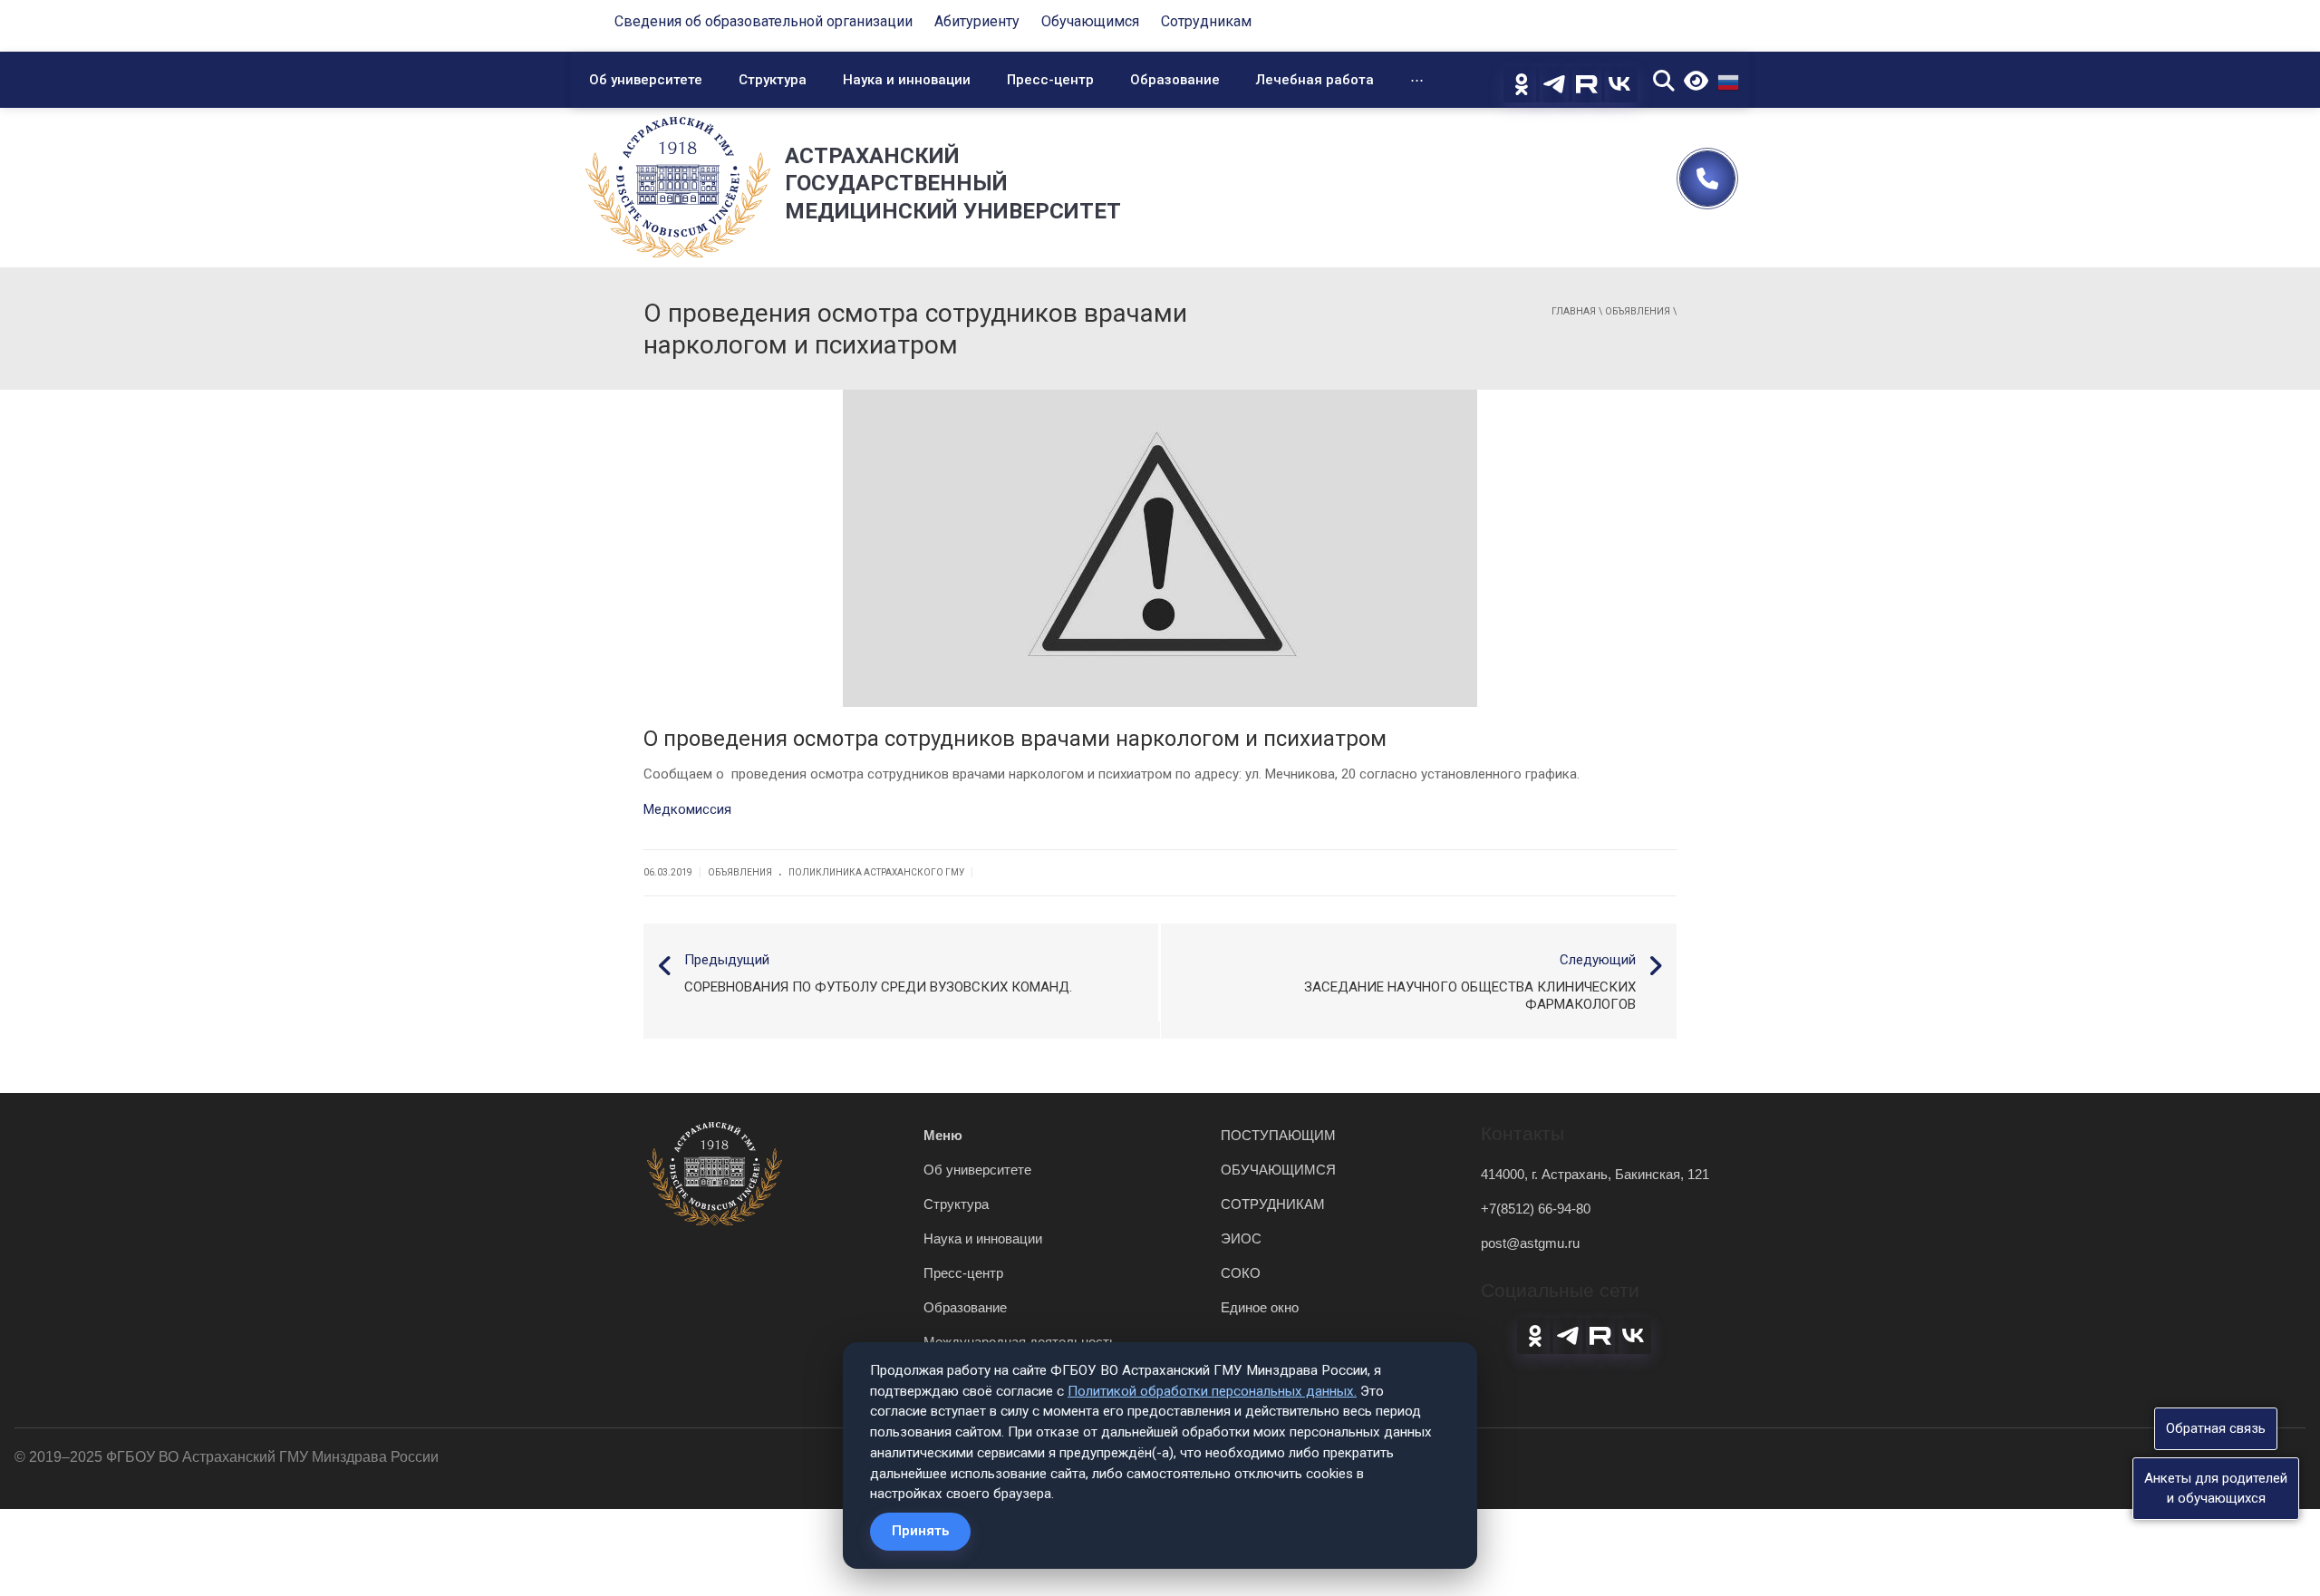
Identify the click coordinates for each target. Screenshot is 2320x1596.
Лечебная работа (1315, 80)
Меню (943, 1135)
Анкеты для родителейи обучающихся (2216, 1488)
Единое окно (1260, 1307)
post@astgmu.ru (1530, 1243)
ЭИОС (1241, 1238)
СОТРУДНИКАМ (1273, 1204)
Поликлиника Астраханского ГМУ (876, 872)
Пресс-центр (1050, 80)
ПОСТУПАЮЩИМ (1278, 1135)
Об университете (646, 80)
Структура (773, 80)
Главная (1574, 311)
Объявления (1638, 311)
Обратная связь (2216, 1428)
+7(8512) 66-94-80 (1536, 1209)
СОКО (1241, 1273)
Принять (920, 1531)
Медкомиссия (687, 809)
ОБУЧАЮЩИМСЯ (1278, 1170)
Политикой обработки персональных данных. (1212, 1391)
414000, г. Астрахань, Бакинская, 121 (1595, 1174)
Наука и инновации (907, 80)
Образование (1175, 80)
